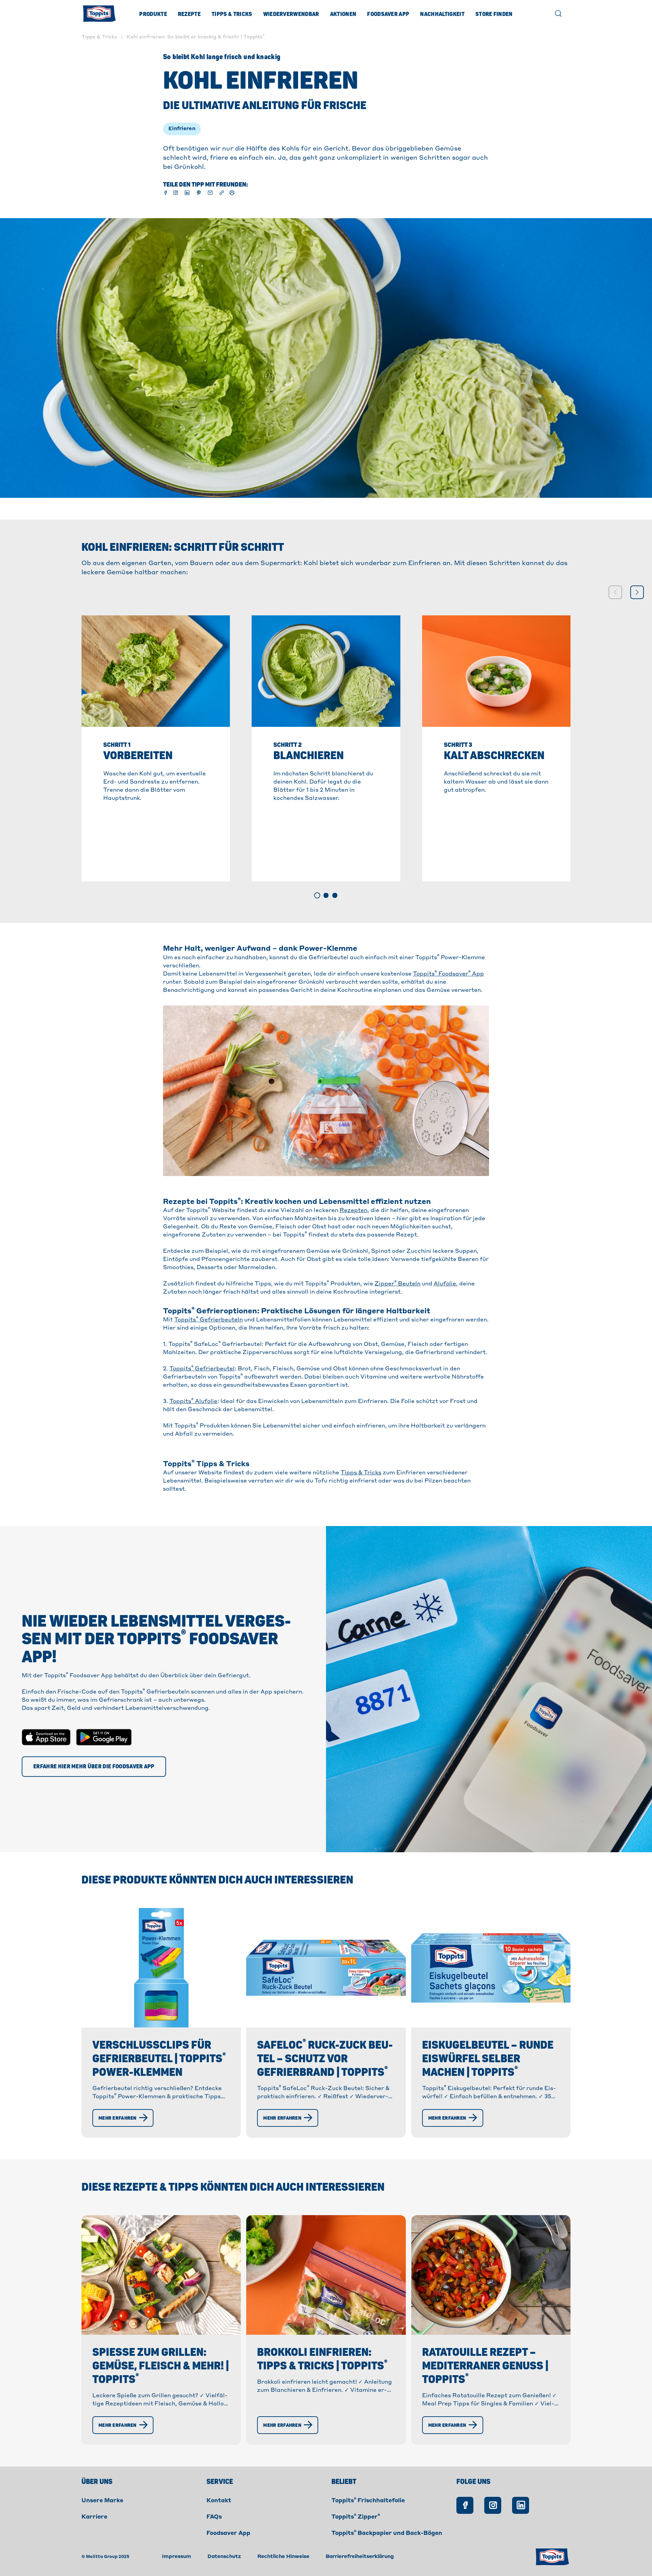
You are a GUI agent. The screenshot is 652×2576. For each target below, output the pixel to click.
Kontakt (219, 2501)
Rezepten (354, 1211)
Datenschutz (224, 2557)
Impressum (177, 2557)
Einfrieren (182, 129)
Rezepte (189, 14)
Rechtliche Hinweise (283, 2557)
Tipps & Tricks (232, 14)
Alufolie (445, 1284)
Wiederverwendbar (291, 14)
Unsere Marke (102, 2501)
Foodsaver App (388, 14)
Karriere (94, 2517)
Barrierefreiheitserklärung (360, 2557)
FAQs (214, 2517)
